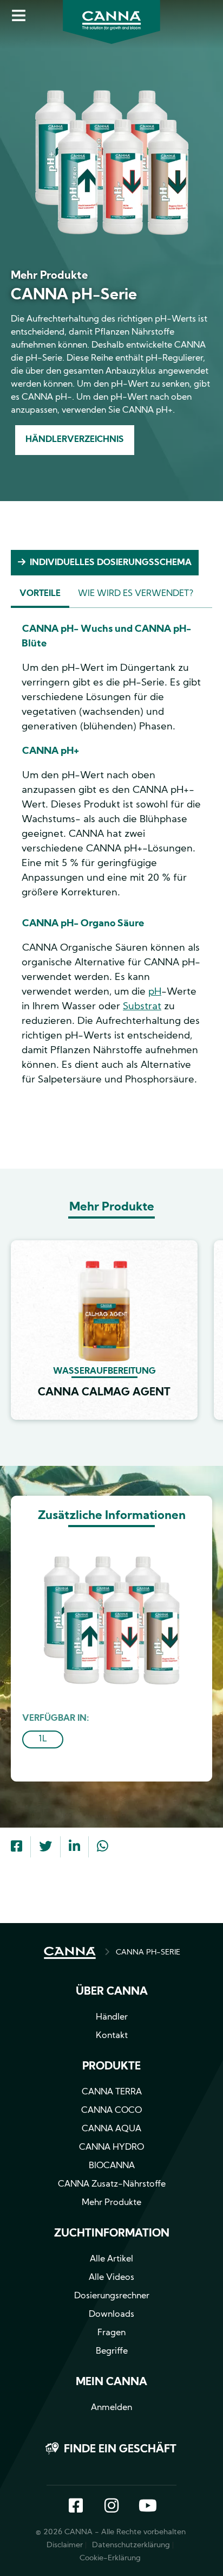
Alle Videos (111, 2278)
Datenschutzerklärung (131, 2545)
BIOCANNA (112, 2166)
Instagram (111, 2507)
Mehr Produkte (111, 2203)
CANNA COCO (111, 2111)
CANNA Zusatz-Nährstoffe (112, 2184)
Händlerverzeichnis (75, 440)
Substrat (142, 1007)
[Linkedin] (74, 1848)
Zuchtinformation (112, 2234)
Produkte (111, 2067)
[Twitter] (45, 1848)
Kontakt (112, 2036)
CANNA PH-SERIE (148, 1953)
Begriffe (112, 2351)
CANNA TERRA (112, 2092)
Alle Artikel (111, 2259)
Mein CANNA (111, 2382)
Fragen (111, 2333)
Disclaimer (65, 2545)
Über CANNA (112, 1992)
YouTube (147, 2507)
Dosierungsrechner (112, 2296)
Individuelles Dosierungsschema (111, 563)
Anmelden (111, 2408)
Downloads (111, 2315)
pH (155, 992)
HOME (70, 1953)
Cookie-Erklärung (110, 2558)
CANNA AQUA (111, 2129)
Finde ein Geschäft (120, 2450)
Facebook (76, 2507)
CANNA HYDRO (111, 2148)
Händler (112, 2017)
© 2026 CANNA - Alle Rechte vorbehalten (111, 2532)
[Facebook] (17, 1848)
